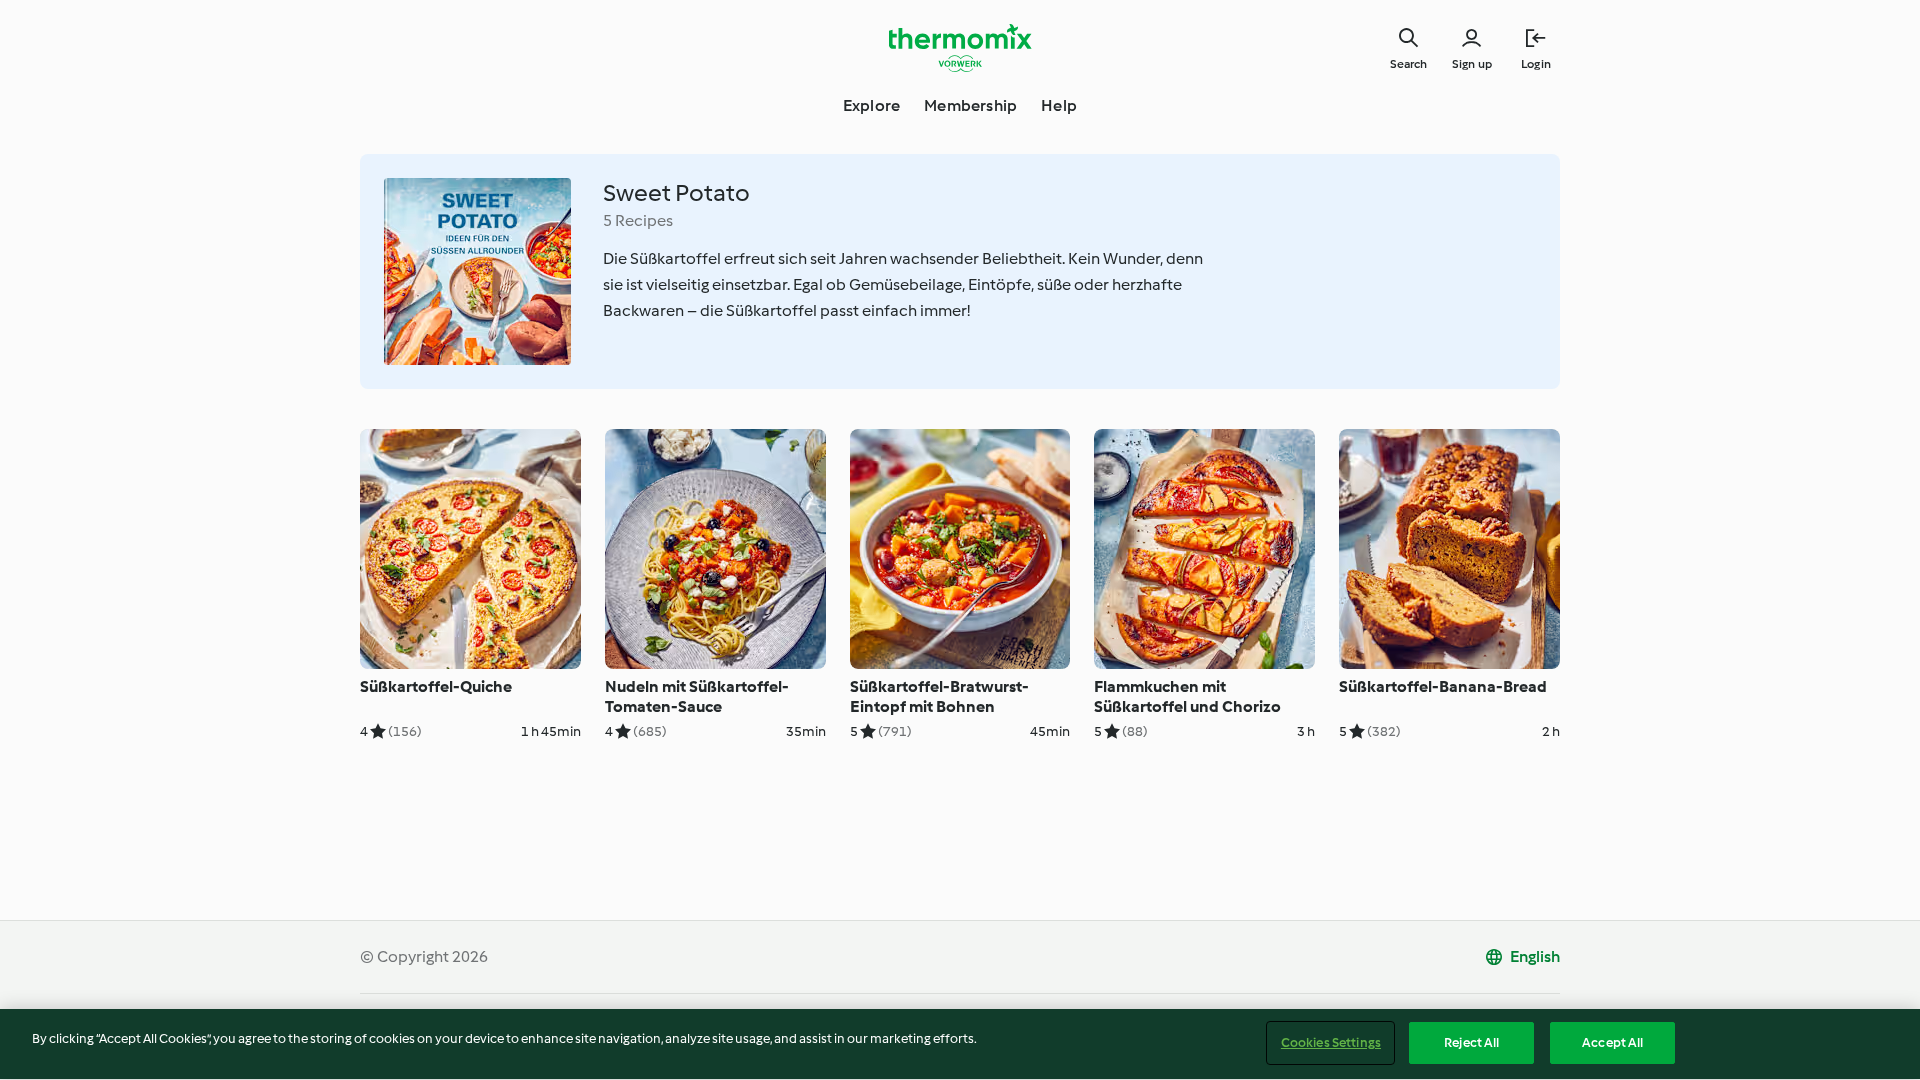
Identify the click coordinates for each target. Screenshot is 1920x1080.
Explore (871, 105)
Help (1059, 105)
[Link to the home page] (960, 48)
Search (1408, 64)
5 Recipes (638, 220)
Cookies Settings (1331, 1042)
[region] (960, 1044)
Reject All (1471, 1042)
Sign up (1472, 64)
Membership (970, 105)
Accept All (1612, 1042)
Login (1536, 64)
